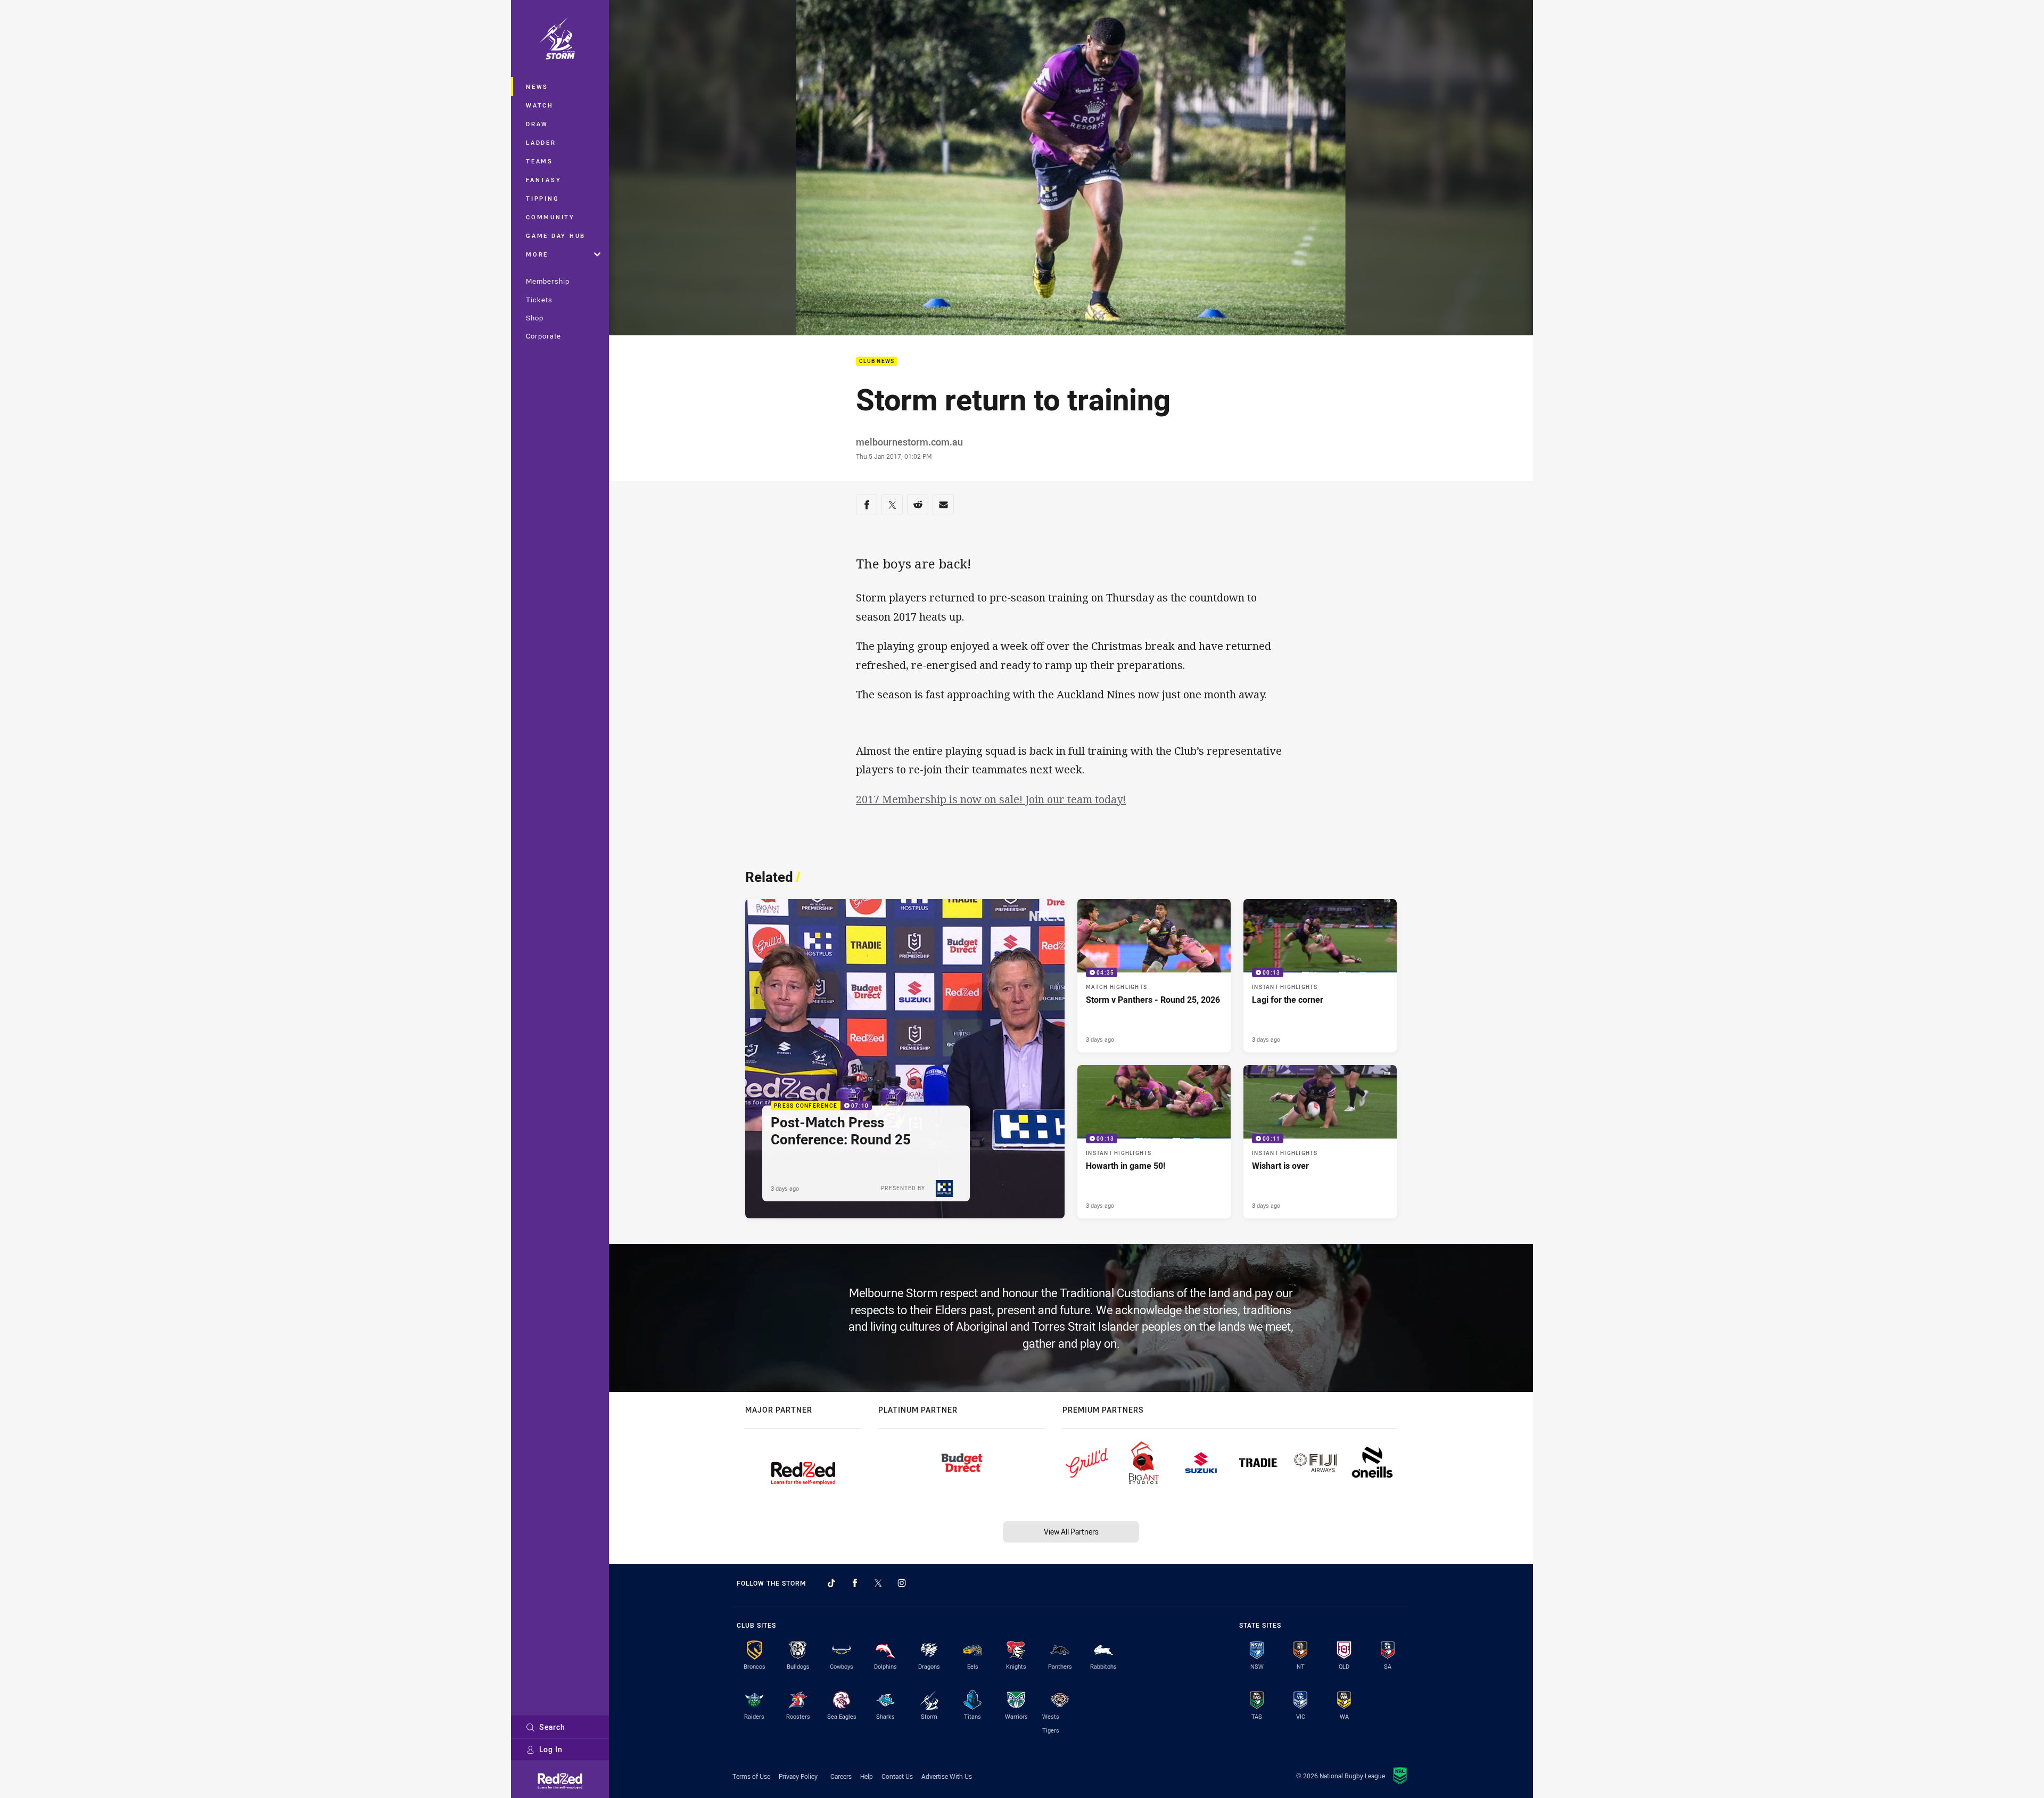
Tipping (542, 198)
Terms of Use (751, 1776)
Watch (540, 105)
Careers (841, 1776)
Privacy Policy (798, 1776)
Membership (548, 281)
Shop (535, 318)
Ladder (541, 142)
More (537, 254)
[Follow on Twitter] (878, 1583)
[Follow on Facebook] (855, 1583)
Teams (539, 161)
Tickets (539, 300)
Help (867, 1776)
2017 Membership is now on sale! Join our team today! (991, 799)
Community (550, 217)
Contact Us (897, 1776)
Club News (877, 362)
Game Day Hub (556, 236)
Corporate (543, 336)
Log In (551, 1749)
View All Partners (1071, 1532)
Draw (537, 124)
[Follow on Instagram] (902, 1583)
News (537, 86)
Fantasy (543, 180)
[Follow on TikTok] (831, 1583)
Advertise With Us (947, 1776)
